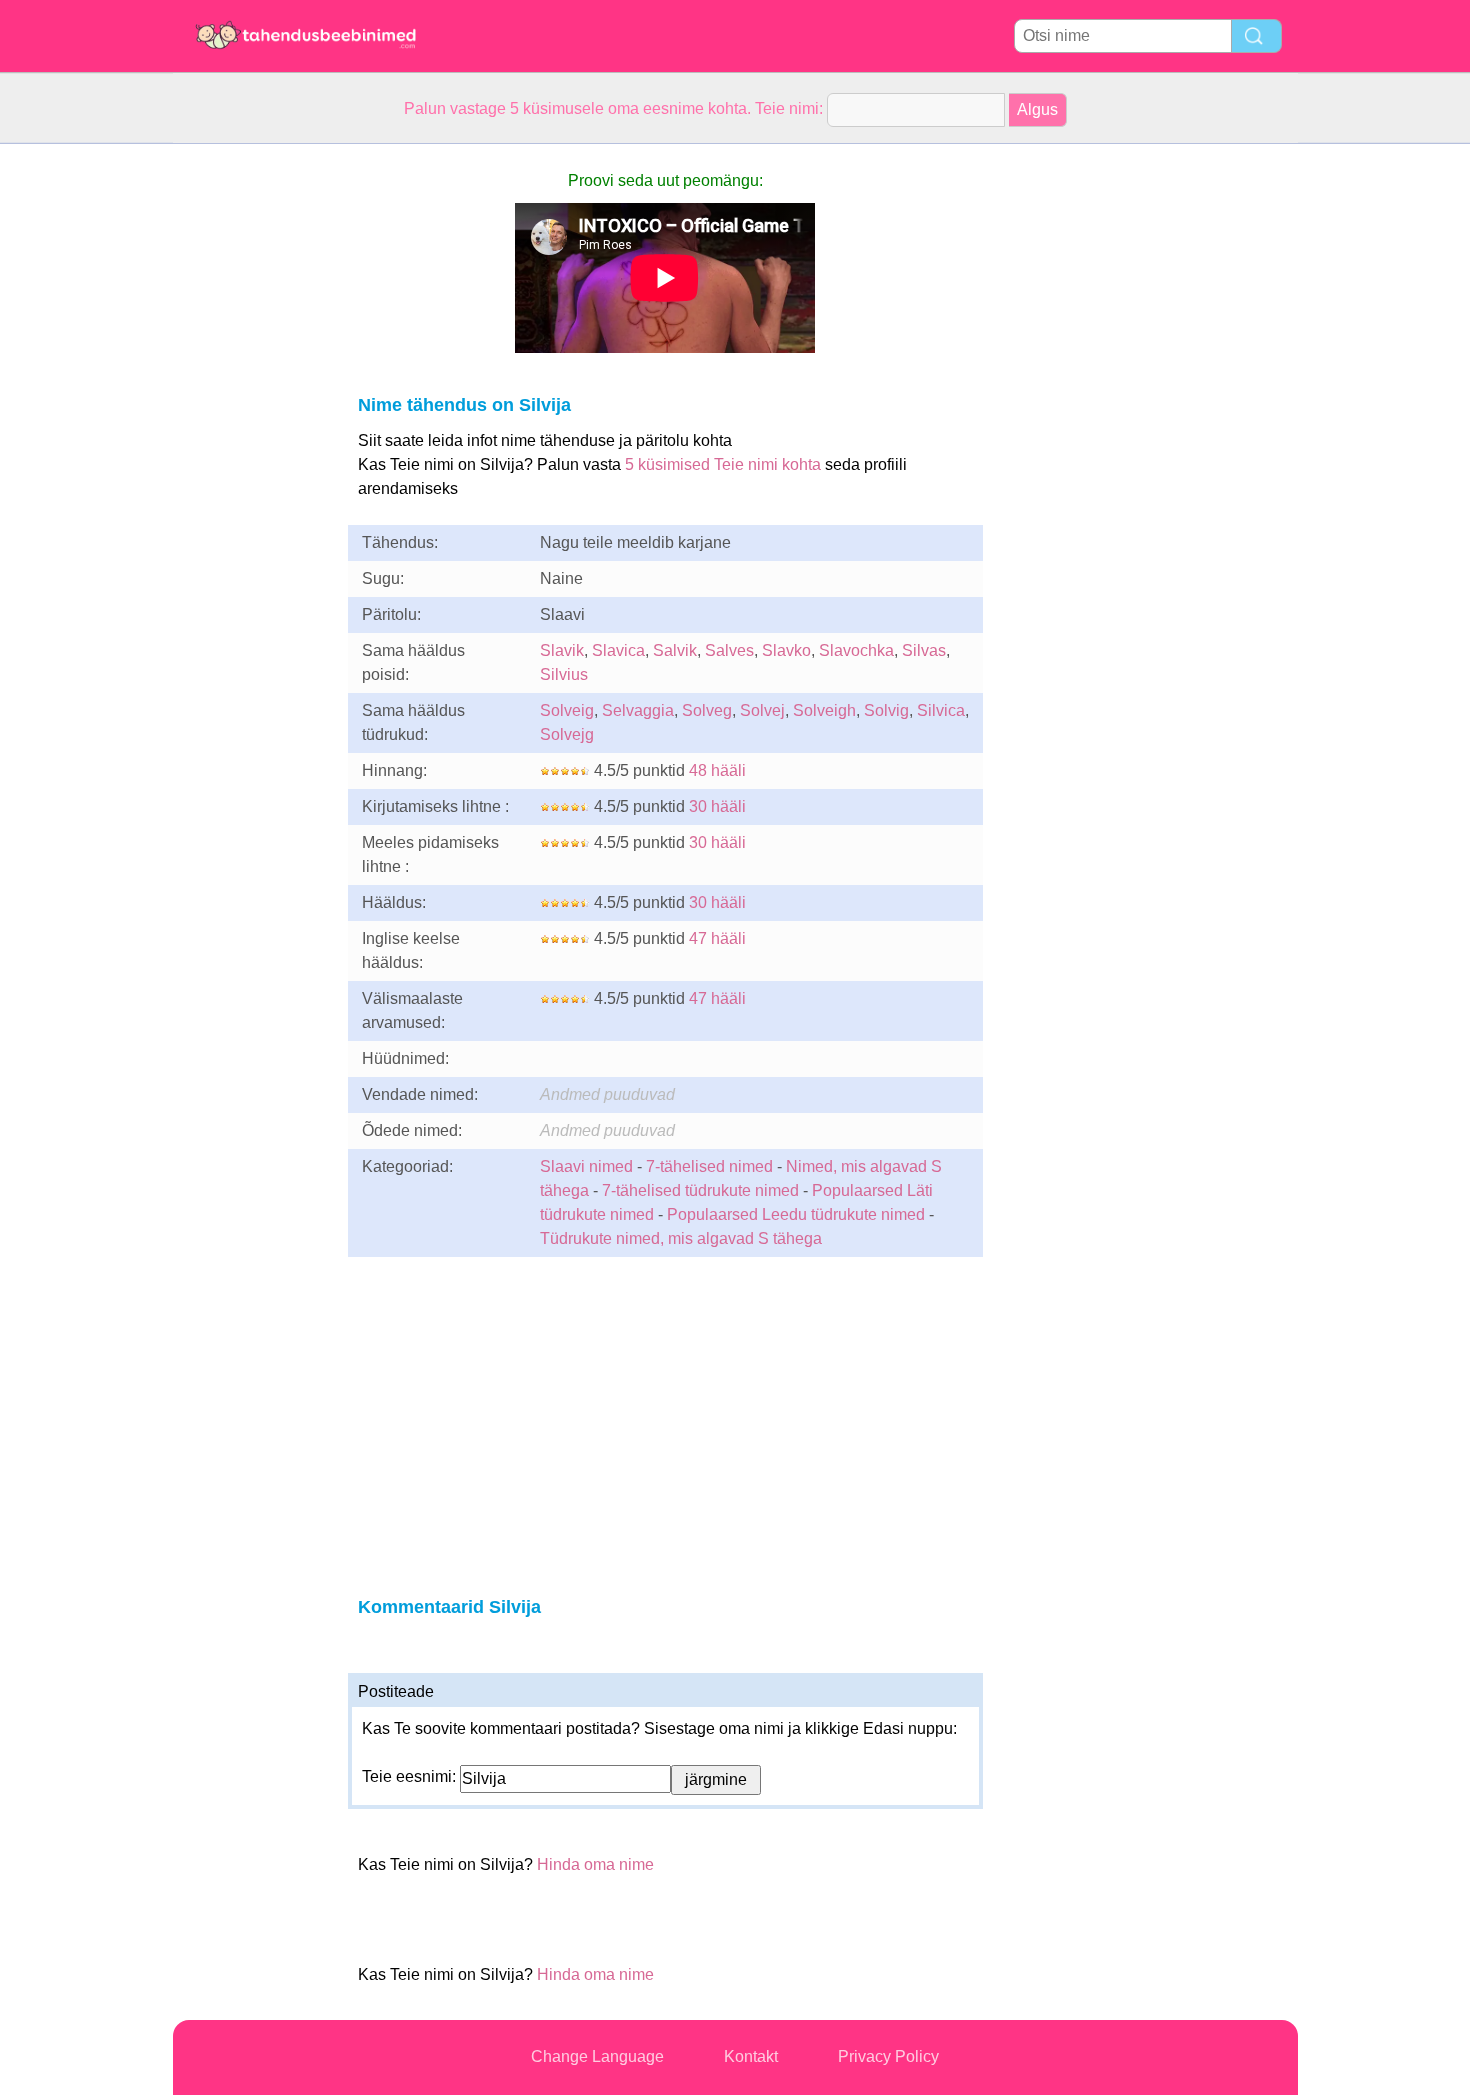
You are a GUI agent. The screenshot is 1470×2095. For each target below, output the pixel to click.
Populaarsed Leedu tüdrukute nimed (796, 1214)
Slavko (786, 650)
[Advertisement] (253, 444)
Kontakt (751, 2056)
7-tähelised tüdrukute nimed (700, 1190)
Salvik (675, 650)
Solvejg (567, 734)
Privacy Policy (888, 2056)
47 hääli (717, 938)
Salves (729, 650)
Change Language (597, 2056)
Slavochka (856, 650)
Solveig (567, 710)
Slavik (562, 650)
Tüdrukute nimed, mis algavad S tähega (681, 1238)
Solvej (762, 710)
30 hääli (717, 806)
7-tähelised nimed (711, 1166)
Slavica (618, 650)
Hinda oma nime (595, 1864)
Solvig (886, 710)
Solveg (707, 710)
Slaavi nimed (586, 1166)
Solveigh (824, 710)
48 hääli (717, 770)
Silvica (941, 710)
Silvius (564, 674)
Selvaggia (638, 710)
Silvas (924, 650)
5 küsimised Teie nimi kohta (723, 464)
